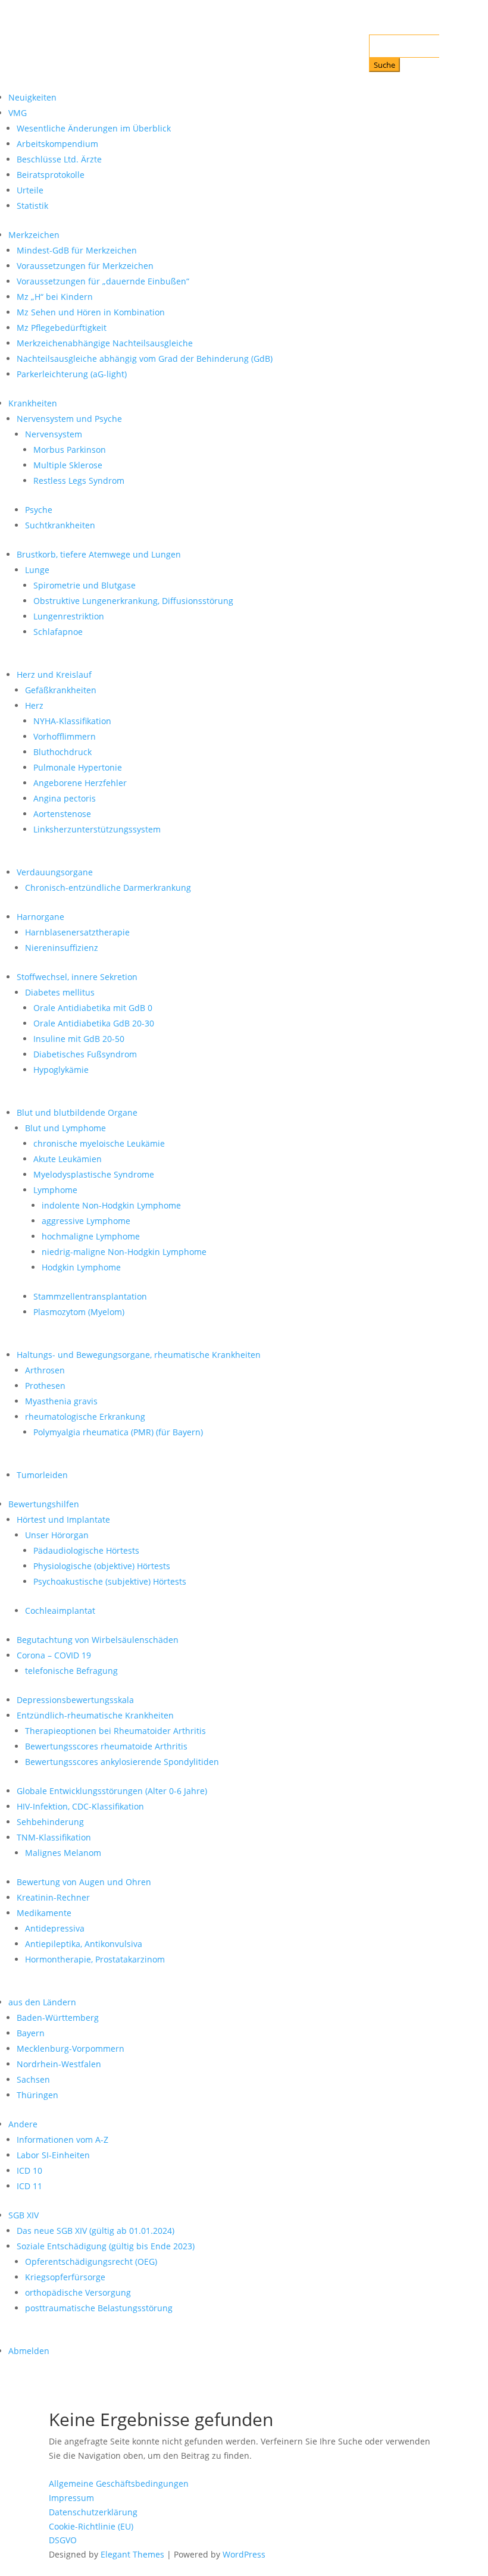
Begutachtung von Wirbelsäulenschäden (98, 1640)
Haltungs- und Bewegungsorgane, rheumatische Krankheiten (139, 1355)
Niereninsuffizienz (62, 948)
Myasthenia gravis (61, 1401)
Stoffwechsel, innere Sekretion (77, 977)
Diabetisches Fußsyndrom (85, 1054)
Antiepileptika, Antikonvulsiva (84, 1944)
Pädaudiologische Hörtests (86, 1550)
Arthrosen (45, 1370)
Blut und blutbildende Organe (77, 1112)
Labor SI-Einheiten (53, 2155)
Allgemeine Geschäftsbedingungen (119, 2483)
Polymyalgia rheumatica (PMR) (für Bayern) (118, 1432)
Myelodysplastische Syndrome (94, 1174)
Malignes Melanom (63, 1853)
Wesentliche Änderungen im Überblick (94, 128)
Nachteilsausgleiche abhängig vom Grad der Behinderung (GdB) (145, 359)
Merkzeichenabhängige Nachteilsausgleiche (105, 343)
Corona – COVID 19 (54, 1655)
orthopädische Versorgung (78, 2292)
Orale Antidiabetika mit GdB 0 (93, 1008)
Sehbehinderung (50, 1822)
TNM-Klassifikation (54, 1837)
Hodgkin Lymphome (81, 1267)
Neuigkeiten (32, 97)
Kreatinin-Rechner (53, 1897)
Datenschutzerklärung (93, 2512)
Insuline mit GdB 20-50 (79, 1039)
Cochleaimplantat (60, 1611)
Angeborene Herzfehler (80, 783)
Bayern (31, 2033)
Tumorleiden (42, 1475)
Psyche (39, 510)
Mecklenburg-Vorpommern (71, 2048)
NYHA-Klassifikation (72, 721)
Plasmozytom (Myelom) (79, 1312)
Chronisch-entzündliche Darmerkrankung (108, 888)
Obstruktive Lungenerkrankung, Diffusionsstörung (133, 601)
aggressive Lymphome (86, 1221)
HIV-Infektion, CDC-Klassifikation (80, 1806)
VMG (18, 113)
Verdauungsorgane (55, 872)
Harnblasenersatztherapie (77, 932)
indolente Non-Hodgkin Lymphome (111, 1205)
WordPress (244, 2554)
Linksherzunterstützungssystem (97, 829)
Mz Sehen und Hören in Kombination (91, 312)
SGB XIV (24, 2215)
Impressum (71, 2498)
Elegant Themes (132, 2554)
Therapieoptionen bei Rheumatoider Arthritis (115, 1731)
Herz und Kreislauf (54, 674)
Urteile (30, 190)
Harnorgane (40, 917)
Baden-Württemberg (58, 2018)
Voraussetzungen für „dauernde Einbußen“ (103, 281)
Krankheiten (33, 403)
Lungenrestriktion (69, 616)
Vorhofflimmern (65, 736)
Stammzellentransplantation (90, 1296)
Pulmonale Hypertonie (78, 767)
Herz (34, 705)
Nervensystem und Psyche (69, 419)
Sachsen (33, 2079)
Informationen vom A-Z (62, 2140)
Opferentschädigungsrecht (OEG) (91, 2262)
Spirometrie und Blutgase (85, 585)
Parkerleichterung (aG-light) (72, 374)
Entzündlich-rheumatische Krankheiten (95, 1715)
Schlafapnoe (58, 632)
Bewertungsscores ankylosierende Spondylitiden (122, 1762)
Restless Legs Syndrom (79, 481)
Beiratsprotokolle (51, 175)
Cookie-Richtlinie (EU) (91, 2526)
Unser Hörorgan (57, 1535)
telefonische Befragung (71, 1671)
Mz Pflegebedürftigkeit (62, 328)
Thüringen (37, 2095)
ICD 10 (29, 2170)
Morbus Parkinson (70, 450)
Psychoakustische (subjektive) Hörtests (110, 1581)
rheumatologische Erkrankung (85, 1417)
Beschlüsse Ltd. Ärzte (59, 159)
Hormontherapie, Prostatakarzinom (95, 1959)
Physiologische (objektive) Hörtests (102, 1566)
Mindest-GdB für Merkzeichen (77, 250)
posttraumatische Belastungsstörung (99, 2308)
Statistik (32, 206)
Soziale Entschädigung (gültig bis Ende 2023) (106, 2246)
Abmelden (29, 2351)
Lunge (37, 570)
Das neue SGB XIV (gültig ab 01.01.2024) (96, 2231)
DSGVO (63, 2540)
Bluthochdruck (62, 752)
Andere (23, 2124)
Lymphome (55, 1190)
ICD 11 (29, 2186)
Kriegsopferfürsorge (65, 2277)
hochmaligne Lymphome (91, 1236)
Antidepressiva (55, 1928)
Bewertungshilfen (44, 1504)
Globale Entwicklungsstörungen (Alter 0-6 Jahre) (112, 1791)
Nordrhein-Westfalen (59, 2064)
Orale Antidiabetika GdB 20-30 (94, 1023)
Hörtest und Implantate (63, 1519)
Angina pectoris (65, 798)
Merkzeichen (34, 235)
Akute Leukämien (68, 1159)
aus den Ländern (42, 2002)
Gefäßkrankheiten (61, 690)
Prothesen (45, 1386)
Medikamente (44, 1913)
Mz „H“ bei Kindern (55, 297)
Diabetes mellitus (60, 992)
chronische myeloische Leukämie (99, 1143)
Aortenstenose (62, 814)
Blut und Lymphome (65, 1128)
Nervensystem (54, 434)
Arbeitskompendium (57, 144)
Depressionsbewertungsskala (75, 1700)
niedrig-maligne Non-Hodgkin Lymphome (124, 1252)
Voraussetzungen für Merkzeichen (85, 266)
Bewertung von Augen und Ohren (84, 1882)
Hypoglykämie (61, 1070)
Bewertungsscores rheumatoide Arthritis (106, 1746)
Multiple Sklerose (68, 465)
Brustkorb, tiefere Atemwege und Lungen (99, 554)
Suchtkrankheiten (60, 525)
